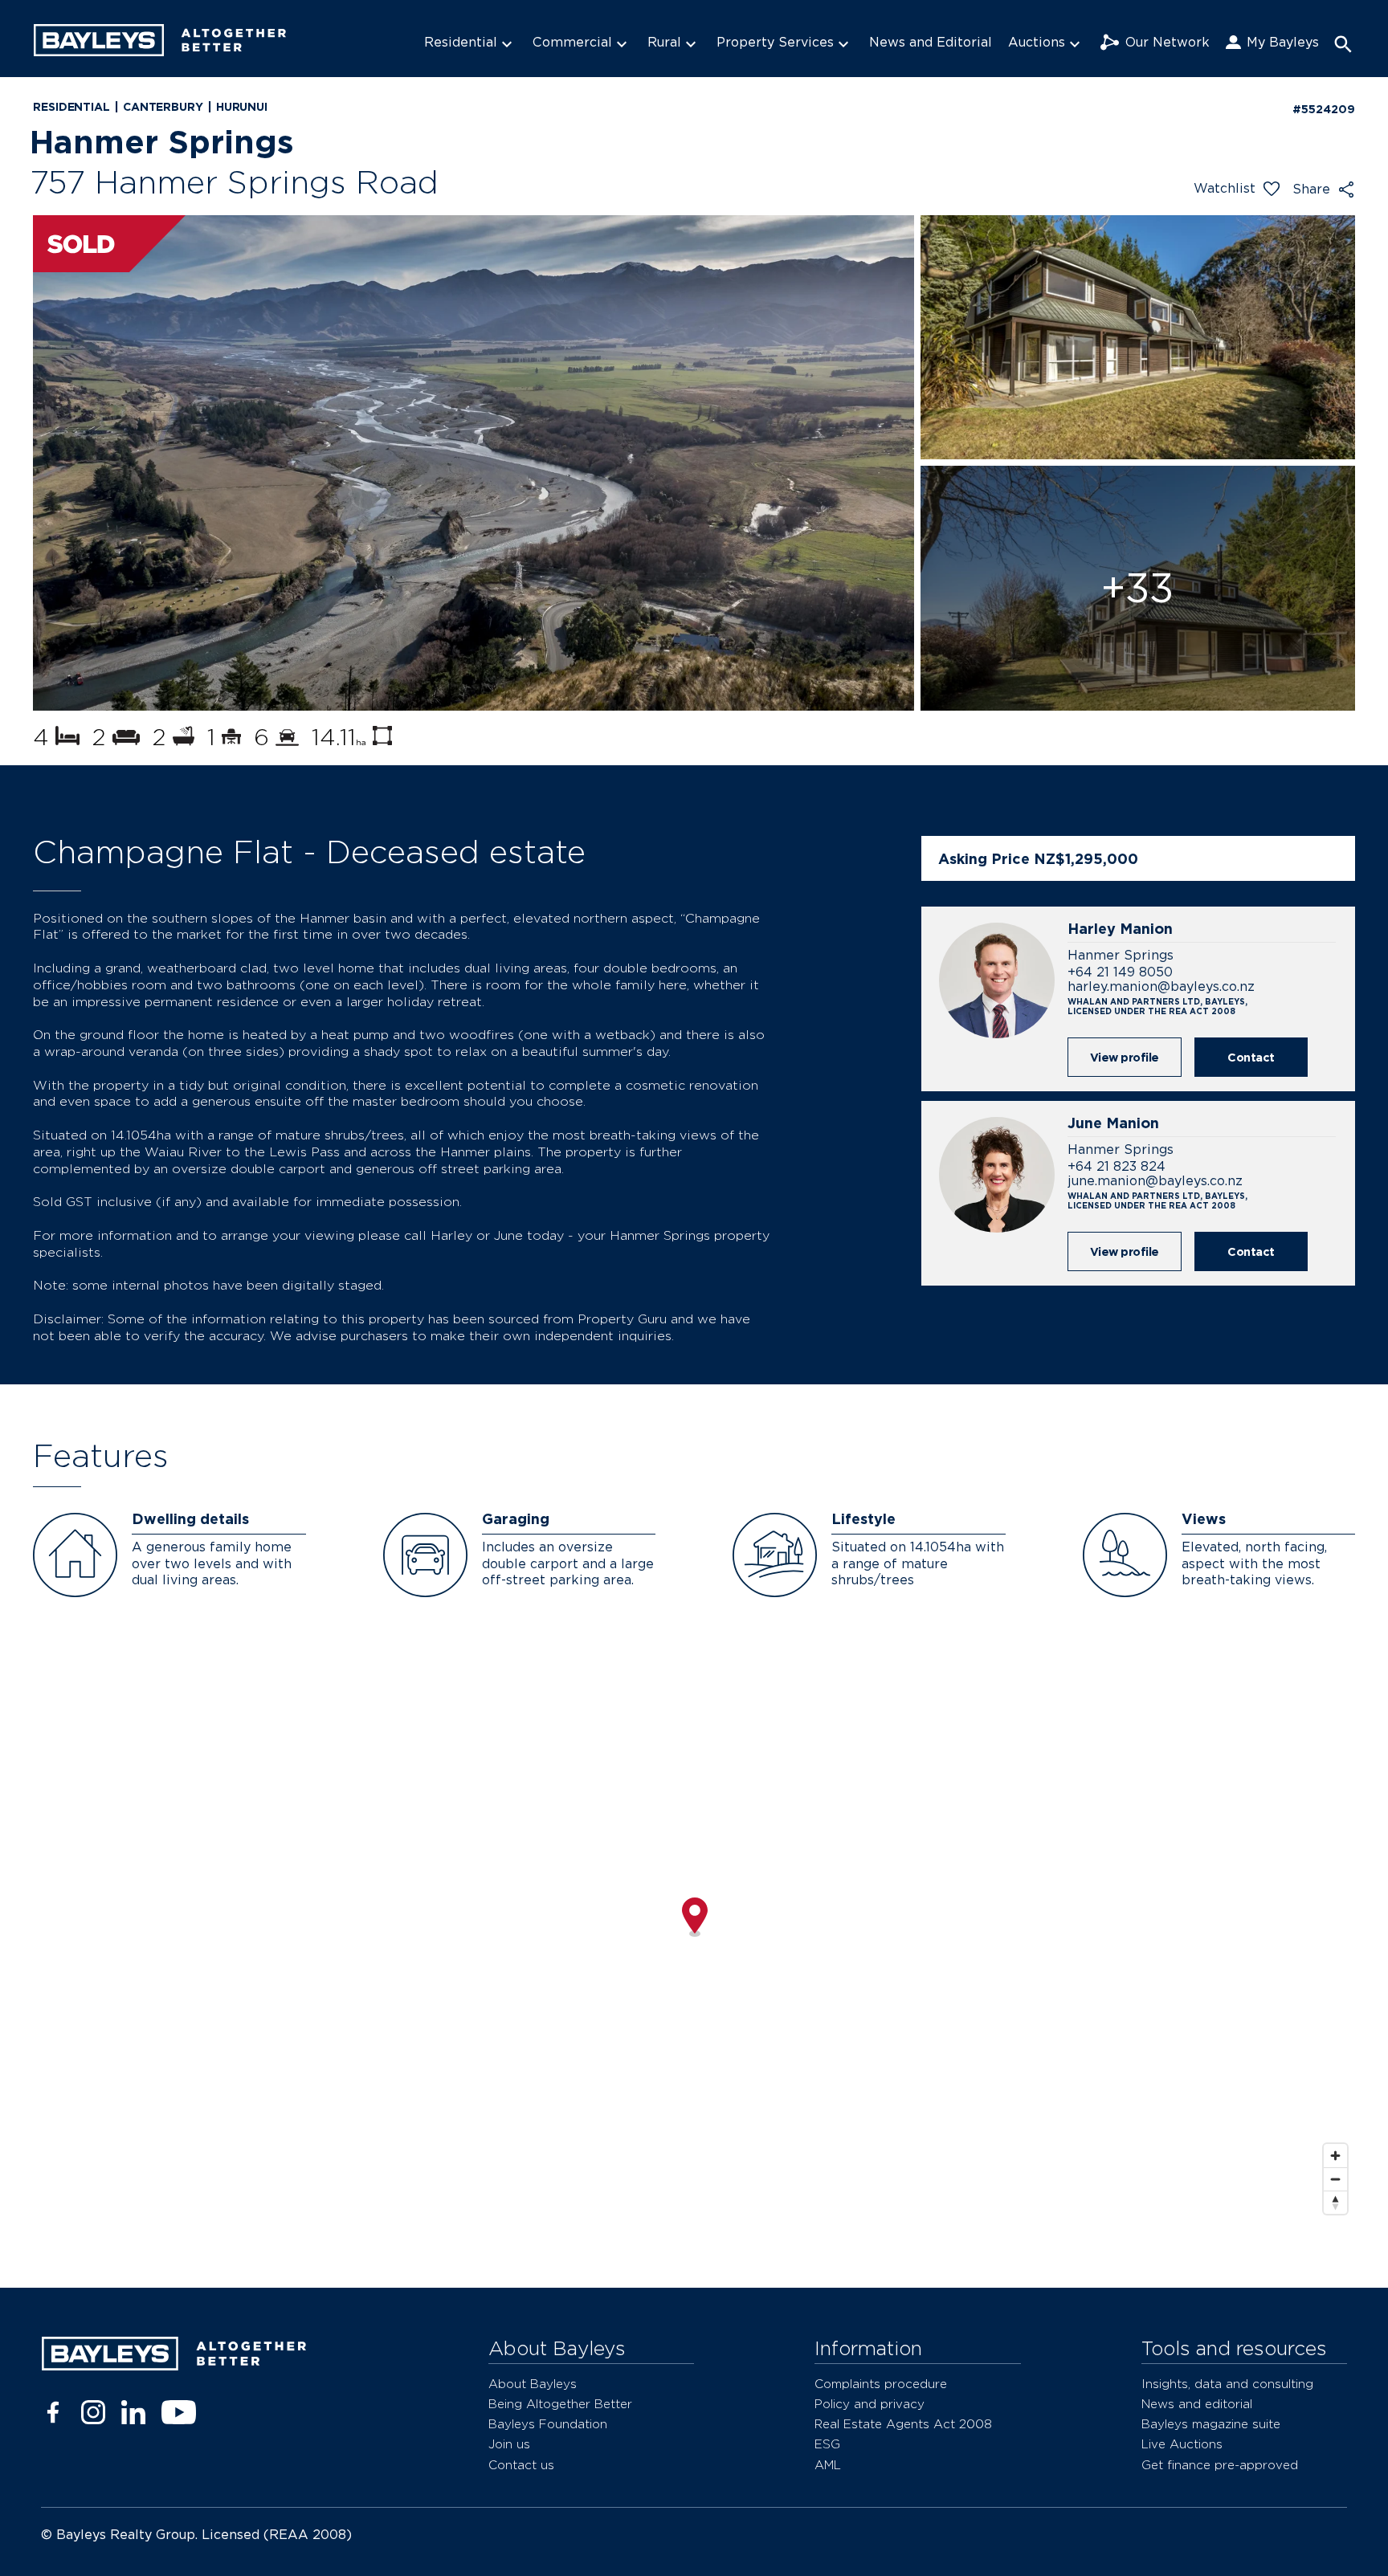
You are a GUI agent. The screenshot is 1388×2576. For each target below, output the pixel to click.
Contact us (521, 2465)
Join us (509, 2444)
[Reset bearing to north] (1335, 2202)
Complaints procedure (881, 2384)
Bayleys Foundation (548, 2424)
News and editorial (1197, 2404)
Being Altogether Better (560, 2404)
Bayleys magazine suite (1211, 2424)
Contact (1251, 1057)
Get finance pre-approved (1220, 2465)
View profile (1125, 1057)
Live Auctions (1182, 2444)
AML (828, 2465)
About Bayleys (533, 2384)
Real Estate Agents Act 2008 (903, 2424)
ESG (827, 2444)
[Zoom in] (1335, 2156)
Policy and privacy (870, 2404)
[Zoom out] (1335, 2179)
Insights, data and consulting (1227, 2384)
